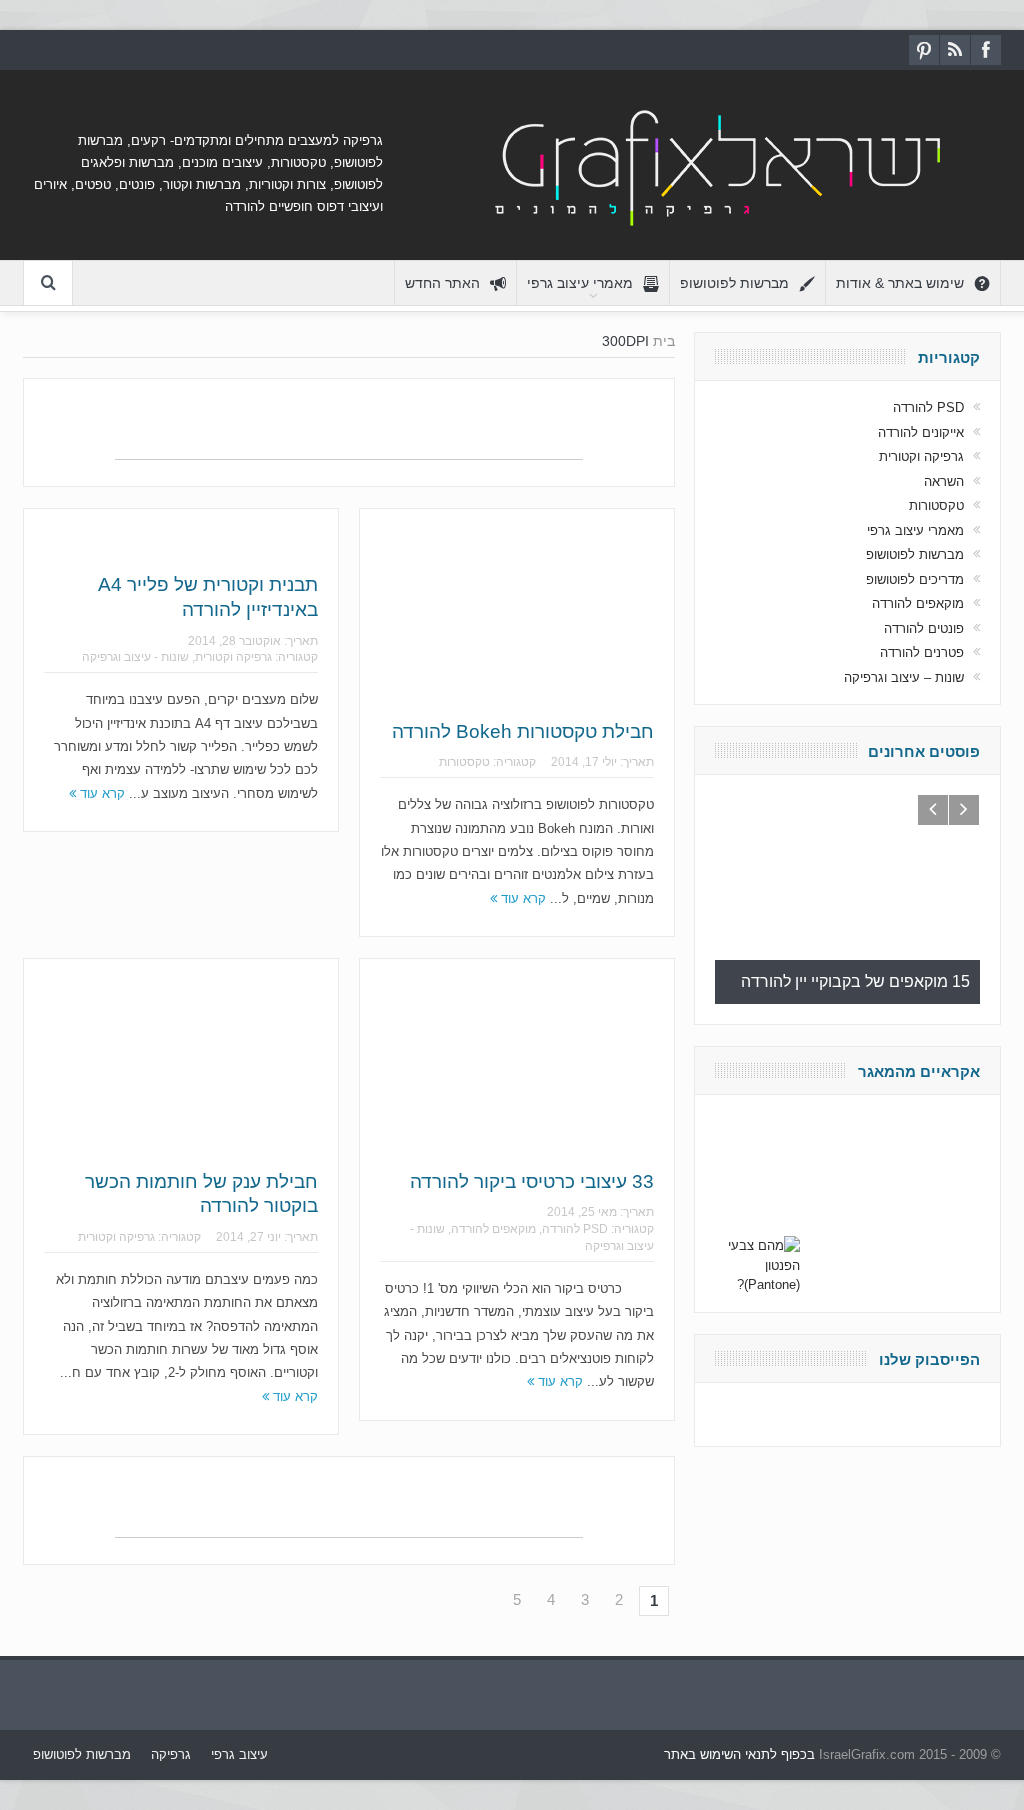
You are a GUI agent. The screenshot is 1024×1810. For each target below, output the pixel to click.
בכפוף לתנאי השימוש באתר (739, 1754)
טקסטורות (464, 762)
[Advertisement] (349, 429)
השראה (944, 481)
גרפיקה (171, 1754)
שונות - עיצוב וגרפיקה (135, 657)
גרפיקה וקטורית (233, 657)
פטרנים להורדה (922, 652)
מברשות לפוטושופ (734, 283)
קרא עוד (100, 793)
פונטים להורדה (924, 628)
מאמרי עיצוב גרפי (580, 283)
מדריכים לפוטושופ (915, 579)
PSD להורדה (575, 1229)
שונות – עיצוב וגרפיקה (904, 677)
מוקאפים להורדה (493, 1229)
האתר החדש (442, 283)
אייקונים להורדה (921, 432)
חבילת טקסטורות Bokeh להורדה (523, 731)
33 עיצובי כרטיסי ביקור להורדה (532, 1181)
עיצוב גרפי (239, 1754)
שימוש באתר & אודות (900, 283)
